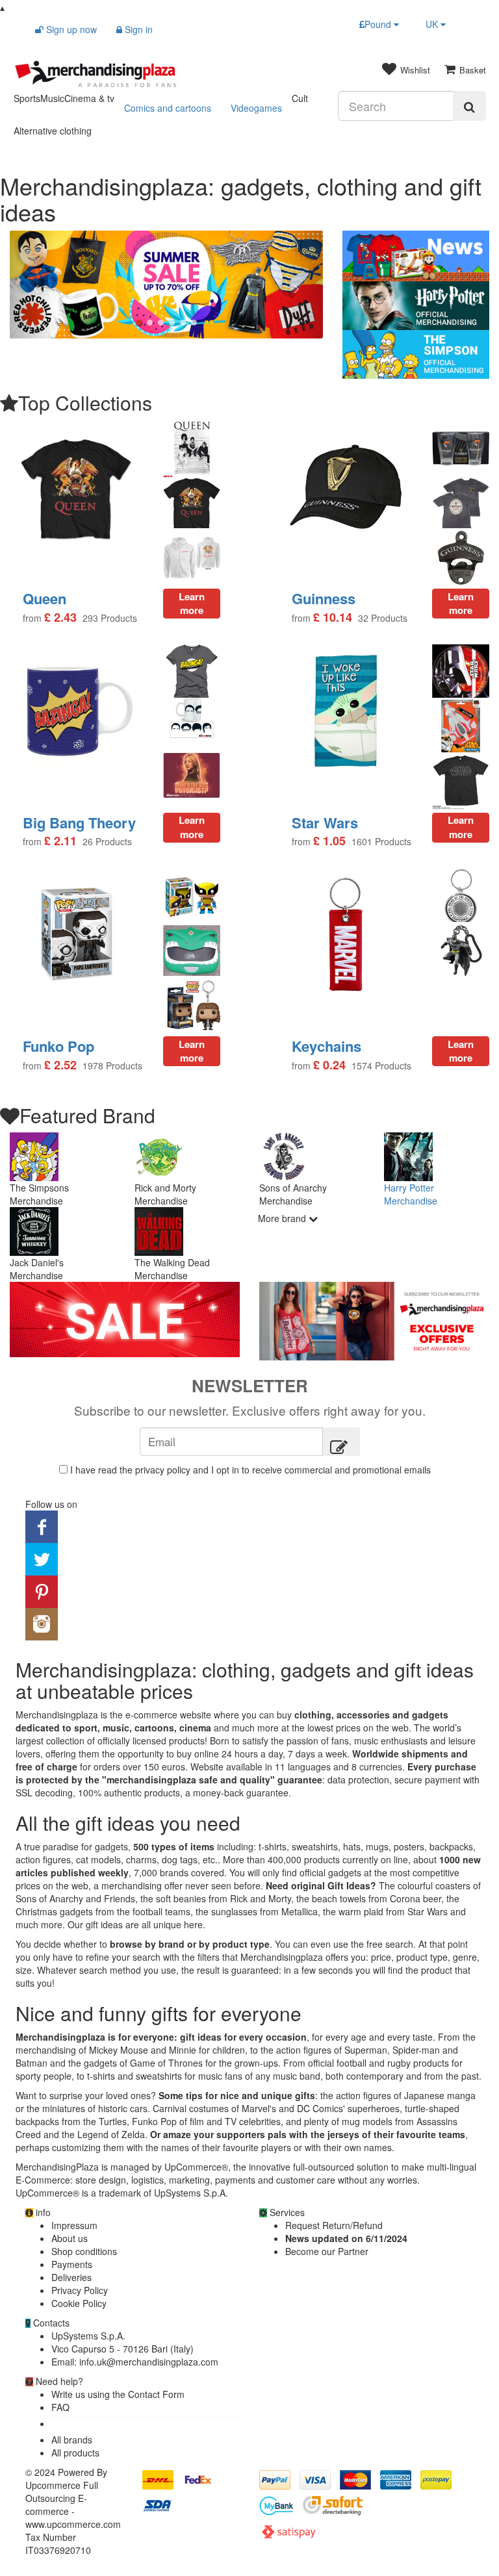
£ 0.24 (329, 1065)
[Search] (469, 106)
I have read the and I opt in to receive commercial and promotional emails (250, 1470)
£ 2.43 (60, 618)
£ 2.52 (60, 1065)
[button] (33, 285)
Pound (379, 24)
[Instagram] (42, 1622)
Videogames (256, 108)
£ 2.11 (60, 841)
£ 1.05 (329, 841)
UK (433, 24)
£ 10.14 (333, 618)
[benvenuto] (374, 1321)
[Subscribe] (341, 1442)
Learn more (461, 827)
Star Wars (325, 823)
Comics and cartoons (168, 108)
